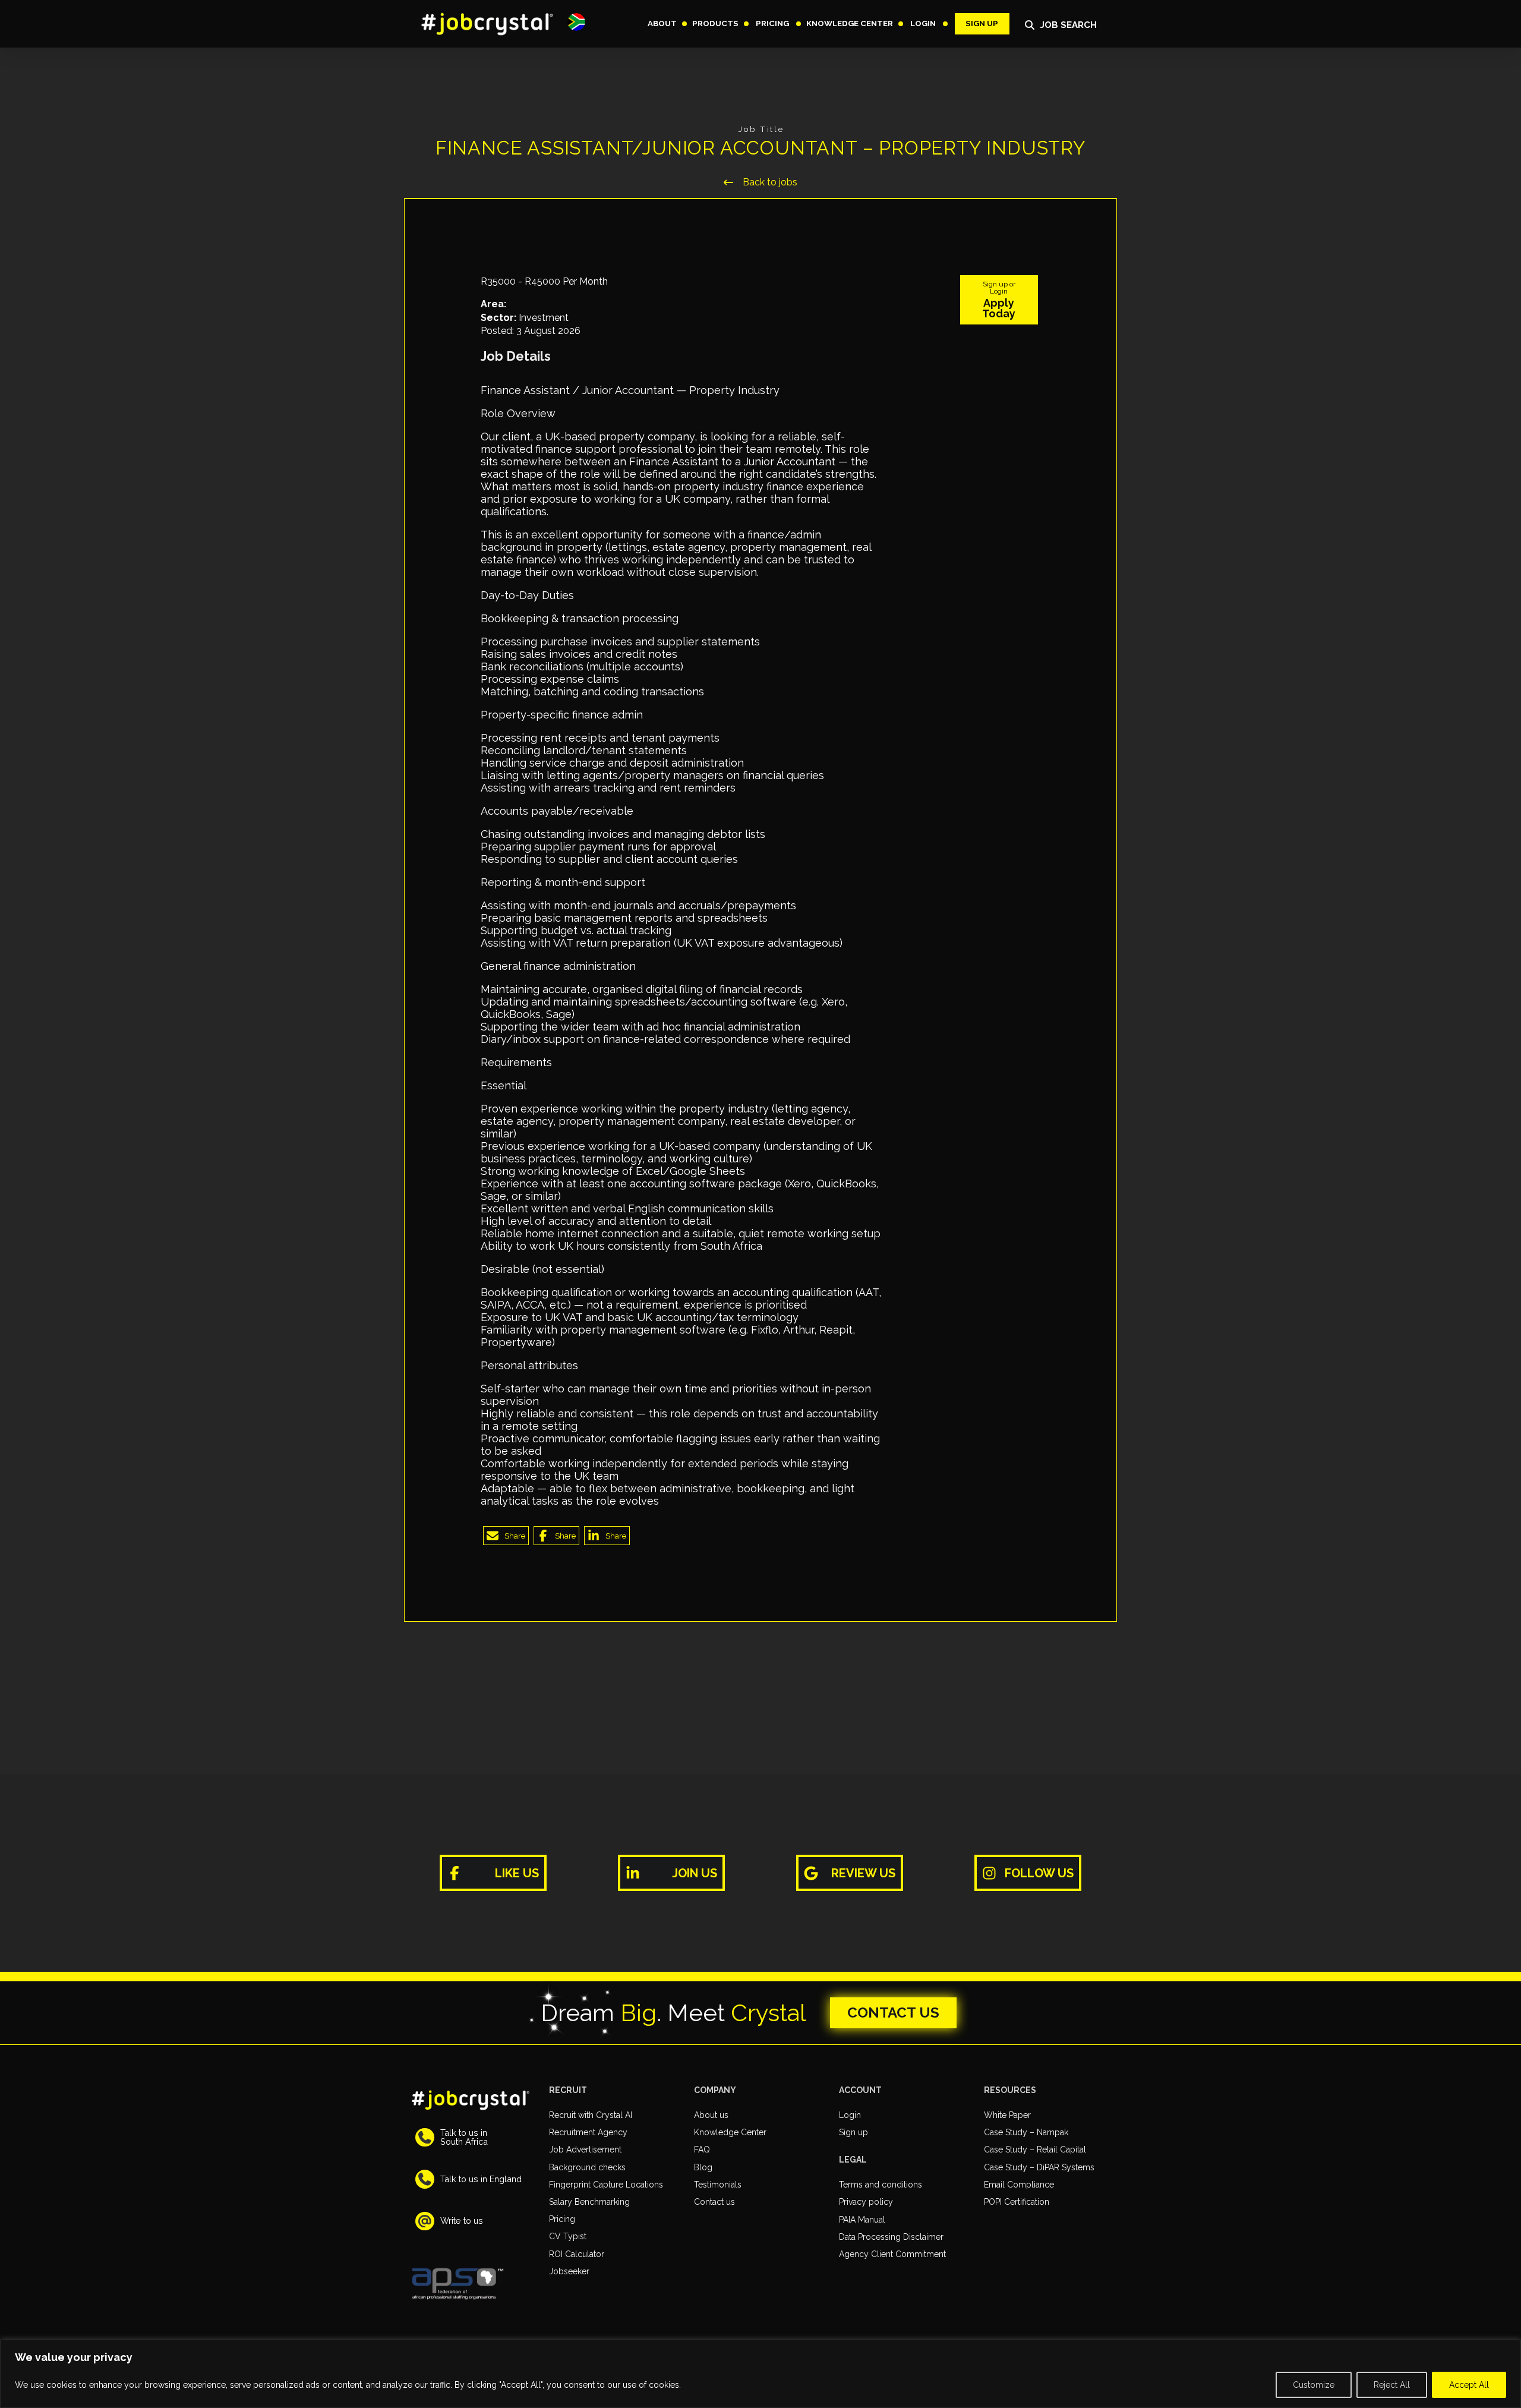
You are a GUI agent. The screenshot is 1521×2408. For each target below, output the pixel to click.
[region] (760, 2374)
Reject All (1392, 2385)
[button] (576, 22)
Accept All (1469, 2385)
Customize (1314, 2385)
